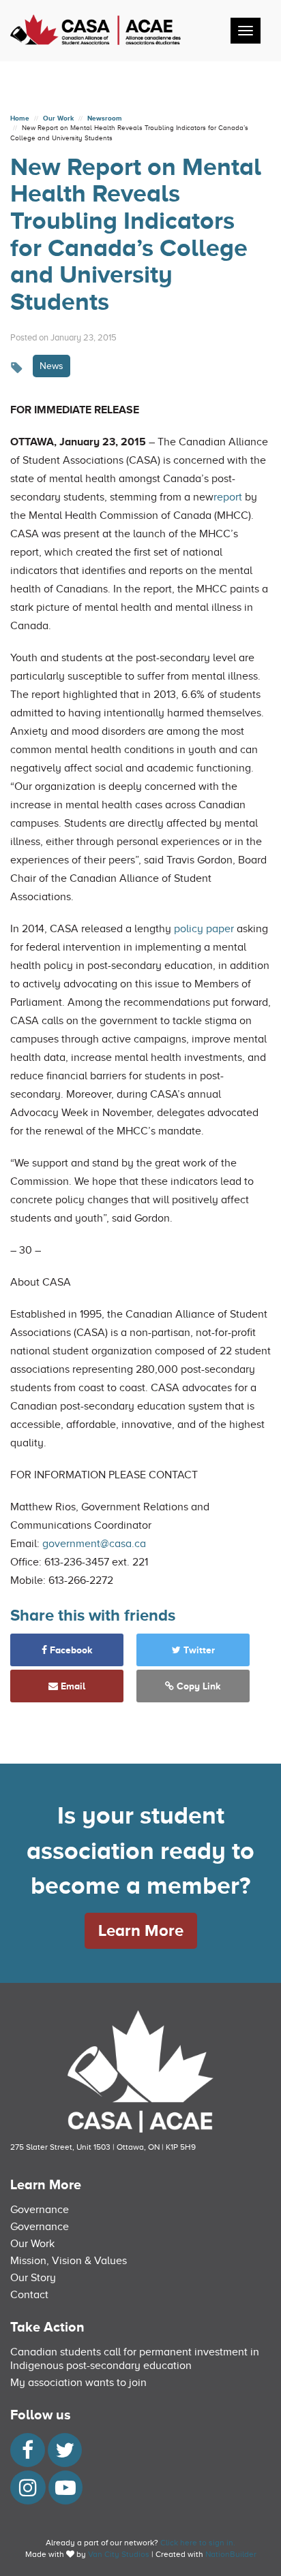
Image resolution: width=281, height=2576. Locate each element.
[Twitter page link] (65, 2454)
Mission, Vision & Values (69, 2261)
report (228, 497)
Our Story (33, 2278)
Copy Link (197, 1686)
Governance (40, 2210)
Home (20, 118)
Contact (29, 2295)
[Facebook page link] (28, 2454)
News (51, 366)
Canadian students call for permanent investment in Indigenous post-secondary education (135, 2359)
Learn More (141, 1930)
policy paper (204, 929)
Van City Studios (119, 2554)
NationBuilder (231, 2554)
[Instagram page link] (28, 2492)
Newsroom (105, 118)
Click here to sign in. (198, 2543)
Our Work (58, 118)
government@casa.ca (94, 1544)
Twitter (198, 1650)
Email (72, 1686)
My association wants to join (78, 2383)
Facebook (70, 1650)
